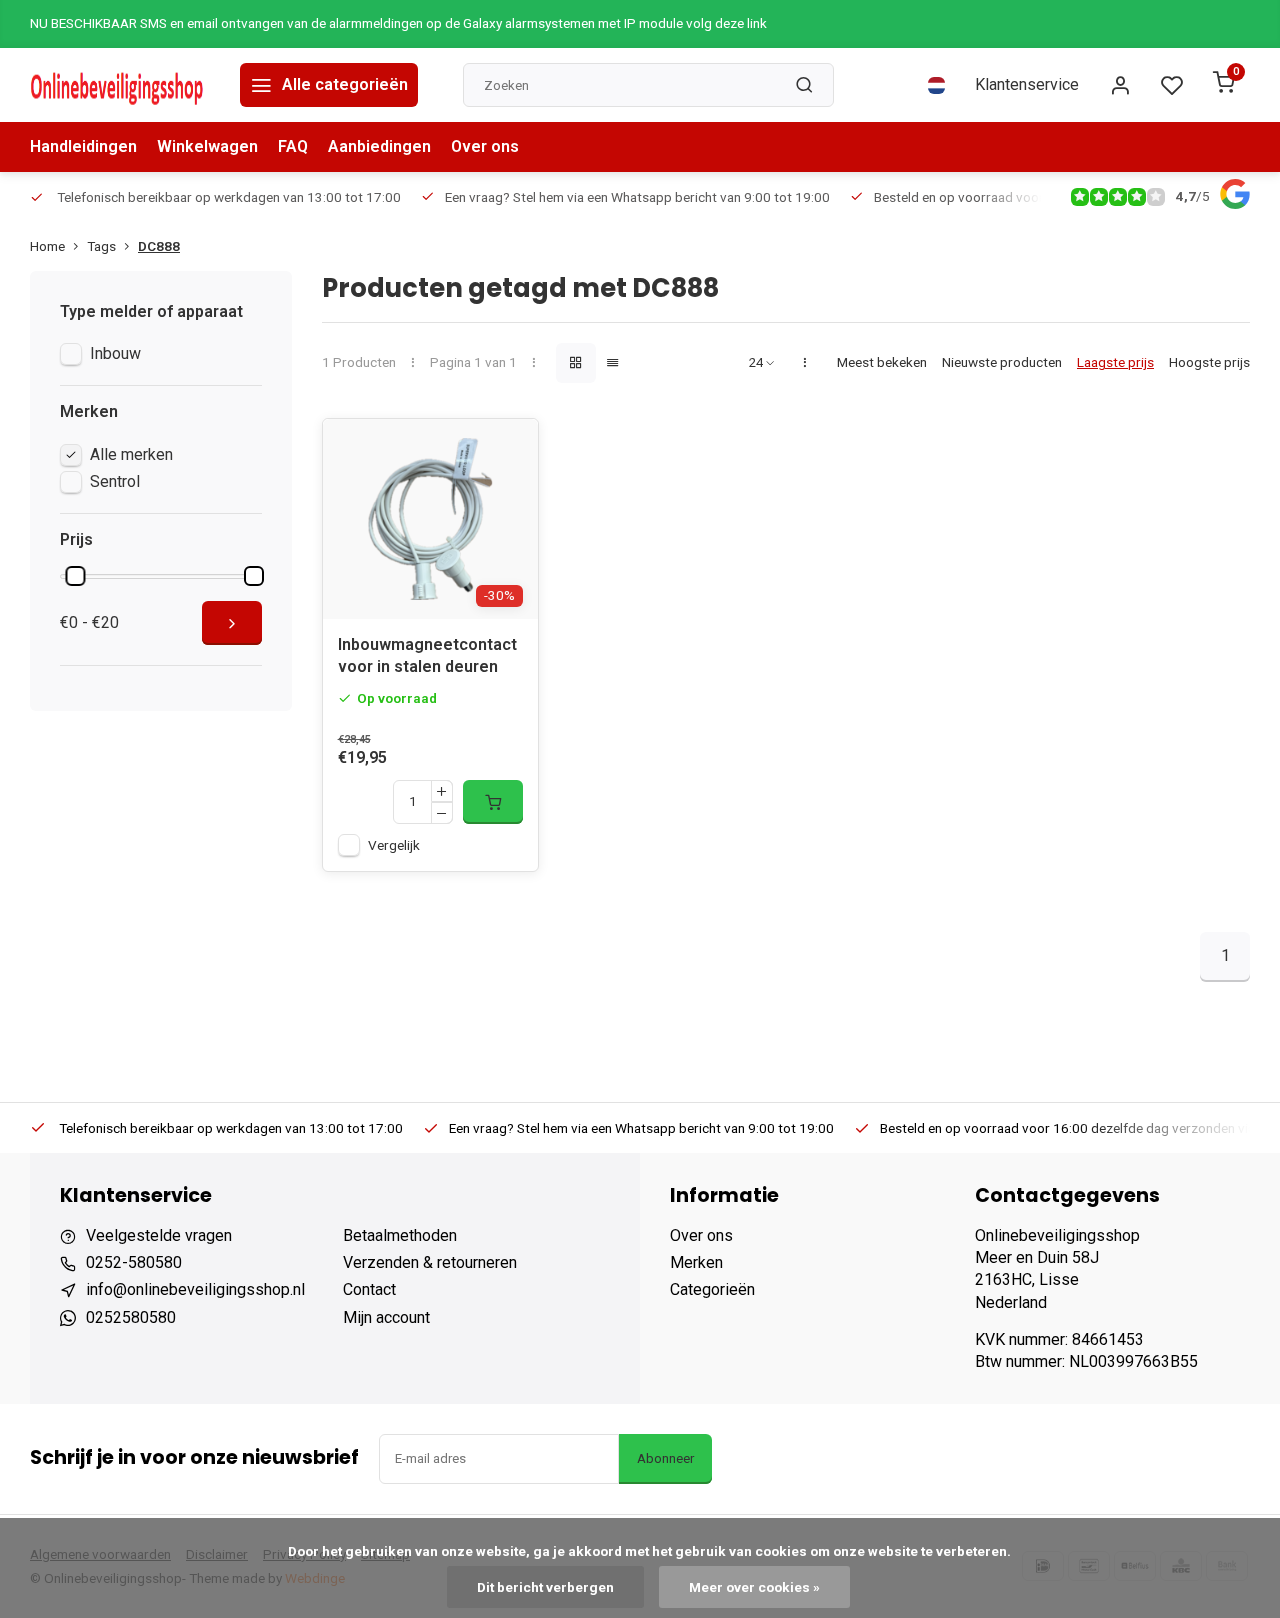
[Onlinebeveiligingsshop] (120, 85)
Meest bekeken (882, 362)
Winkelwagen (207, 146)
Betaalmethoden (400, 1235)
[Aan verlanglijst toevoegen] (508, 449)
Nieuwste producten (1002, 362)
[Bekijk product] (493, 802)
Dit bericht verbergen (545, 1587)
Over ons (485, 146)
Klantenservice (1027, 84)
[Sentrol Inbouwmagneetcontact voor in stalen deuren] (430, 519)
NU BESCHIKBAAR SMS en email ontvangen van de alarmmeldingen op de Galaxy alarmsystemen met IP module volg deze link (398, 23)
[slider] (75, 576)
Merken (696, 1262)
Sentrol (115, 481)
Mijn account (386, 1317)
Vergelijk (394, 845)
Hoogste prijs (1209, 362)
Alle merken (131, 454)
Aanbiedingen (379, 146)
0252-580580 (134, 1262)
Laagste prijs (1115, 362)
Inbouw (115, 353)
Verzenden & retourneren (430, 1262)
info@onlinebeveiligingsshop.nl (195, 1289)
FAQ (293, 146)
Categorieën (712, 1289)
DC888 (159, 246)
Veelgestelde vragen (159, 1235)
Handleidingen (83, 146)
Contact (369, 1289)
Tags (101, 246)
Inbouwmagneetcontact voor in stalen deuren (427, 655)
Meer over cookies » (754, 1587)
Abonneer (665, 1458)
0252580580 (131, 1317)
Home (47, 246)
